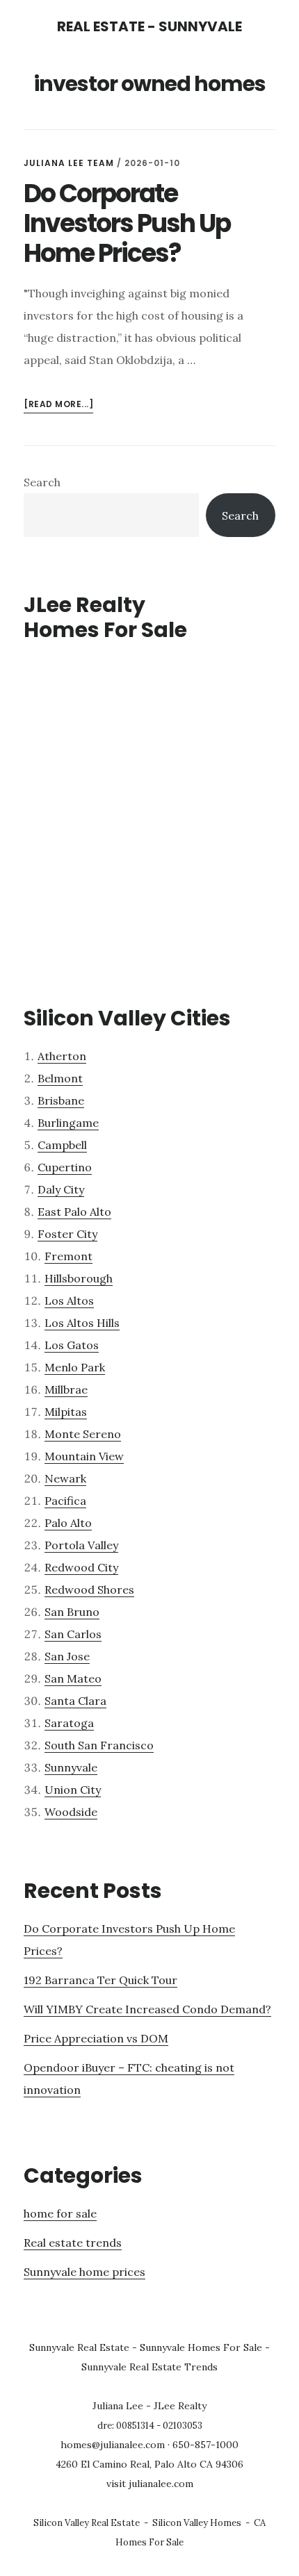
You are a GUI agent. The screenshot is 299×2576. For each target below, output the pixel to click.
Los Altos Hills (82, 1323)
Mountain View (84, 1456)
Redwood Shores (89, 1590)
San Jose (67, 1656)
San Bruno (72, 1612)
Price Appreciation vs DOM (96, 2038)
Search (42, 482)
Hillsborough (79, 1278)
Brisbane (61, 1100)
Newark (65, 1478)
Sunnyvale (71, 1767)
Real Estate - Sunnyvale (149, 26)
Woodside (71, 1812)
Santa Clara (75, 1701)
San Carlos (73, 1634)
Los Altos (69, 1301)
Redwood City (81, 1567)
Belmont (60, 1078)
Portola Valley (81, 1545)
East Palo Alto (74, 1212)
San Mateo (73, 1678)
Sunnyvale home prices (84, 2272)
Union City (73, 1790)
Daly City (61, 1189)
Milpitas (66, 1412)
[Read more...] (58, 405)
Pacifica (65, 1501)
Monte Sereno (83, 1434)
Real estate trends (73, 2243)
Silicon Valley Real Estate (87, 2523)
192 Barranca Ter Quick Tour (100, 1980)
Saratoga (69, 1723)
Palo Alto (68, 1523)
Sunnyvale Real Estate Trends (149, 2367)
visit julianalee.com (150, 2484)
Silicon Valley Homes (197, 2523)
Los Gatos (72, 1345)
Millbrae (66, 1389)
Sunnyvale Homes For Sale (201, 2347)
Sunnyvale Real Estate (79, 2347)
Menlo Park (75, 1367)
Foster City (67, 1234)
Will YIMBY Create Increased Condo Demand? (147, 2009)
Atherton (62, 1056)
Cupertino (65, 1167)
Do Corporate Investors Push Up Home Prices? (127, 223)
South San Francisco (99, 1745)
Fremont (68, 1256)
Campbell (62, 1145)
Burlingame (68, 1123)
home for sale (60, 2213)
